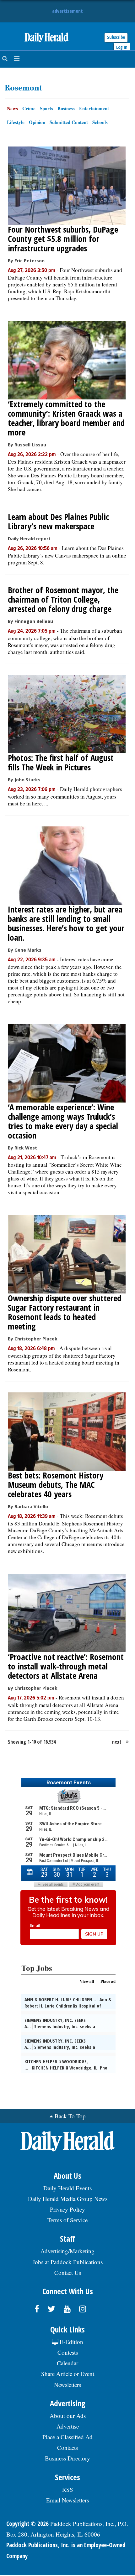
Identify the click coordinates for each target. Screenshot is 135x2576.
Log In (122, 47)
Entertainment (94, 108)
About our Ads (68, 2416)
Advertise (68, 2426)
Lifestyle (16, 122)
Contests (68, 2352)
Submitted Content (69, 122)
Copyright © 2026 (27, 2524)
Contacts (67, 2447)
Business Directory (67, 2458)
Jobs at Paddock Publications (68, 2262)
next (117, 1742)
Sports (46, 108)
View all (87, 1981)
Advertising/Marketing (67, 2251)
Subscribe (116, 37)
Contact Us (68, 2273)
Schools (100, 122)
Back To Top (70, 2116)
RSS (68, 2489)
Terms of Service (67, 2220)
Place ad (108, 1981)
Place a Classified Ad (67, 2437)
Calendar (67, 2363)
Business (66, 108)
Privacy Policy (67, 2209)
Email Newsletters (67, 2500)
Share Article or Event (68, 2374)
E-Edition (71, 2342)
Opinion (37, 122)
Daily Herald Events (67, 2188)
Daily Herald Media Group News (68, 2199)
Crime (29, 108)
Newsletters (67, 2385)
